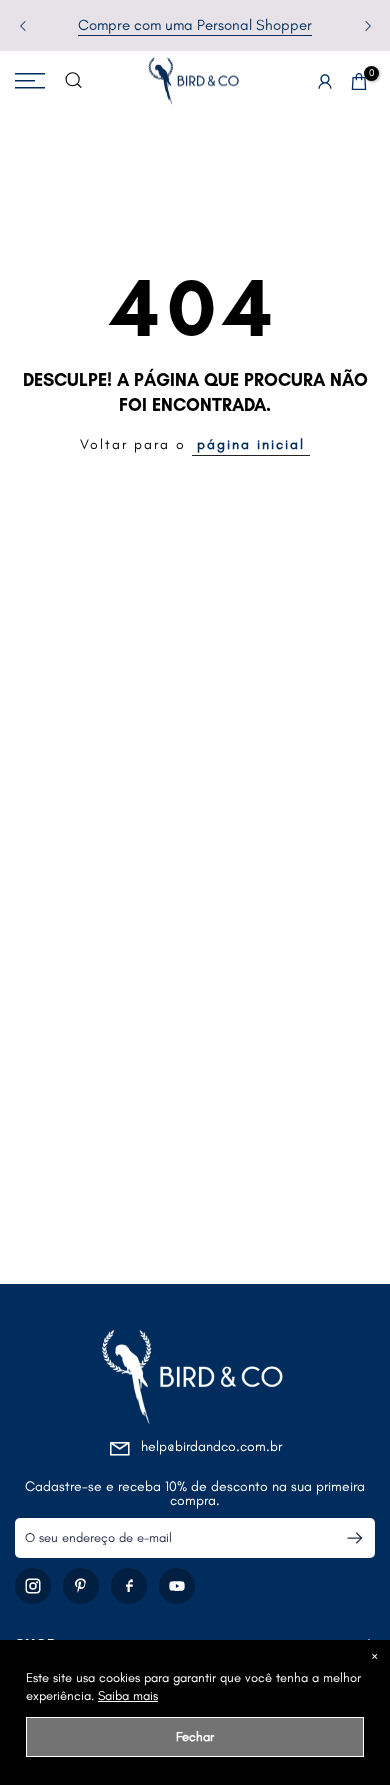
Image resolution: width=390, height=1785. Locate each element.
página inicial (251, 444)
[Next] (366, 26)
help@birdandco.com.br (211, 1446)
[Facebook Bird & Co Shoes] (129, 1586)
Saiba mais (128, 1695)
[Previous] (24, 26)
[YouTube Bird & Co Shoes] (177, 1586)
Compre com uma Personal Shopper (195, 25)
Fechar (195, 1736)
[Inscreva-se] (346, 1538)
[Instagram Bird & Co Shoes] (33, 1586)
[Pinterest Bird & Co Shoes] (81, 1586)
